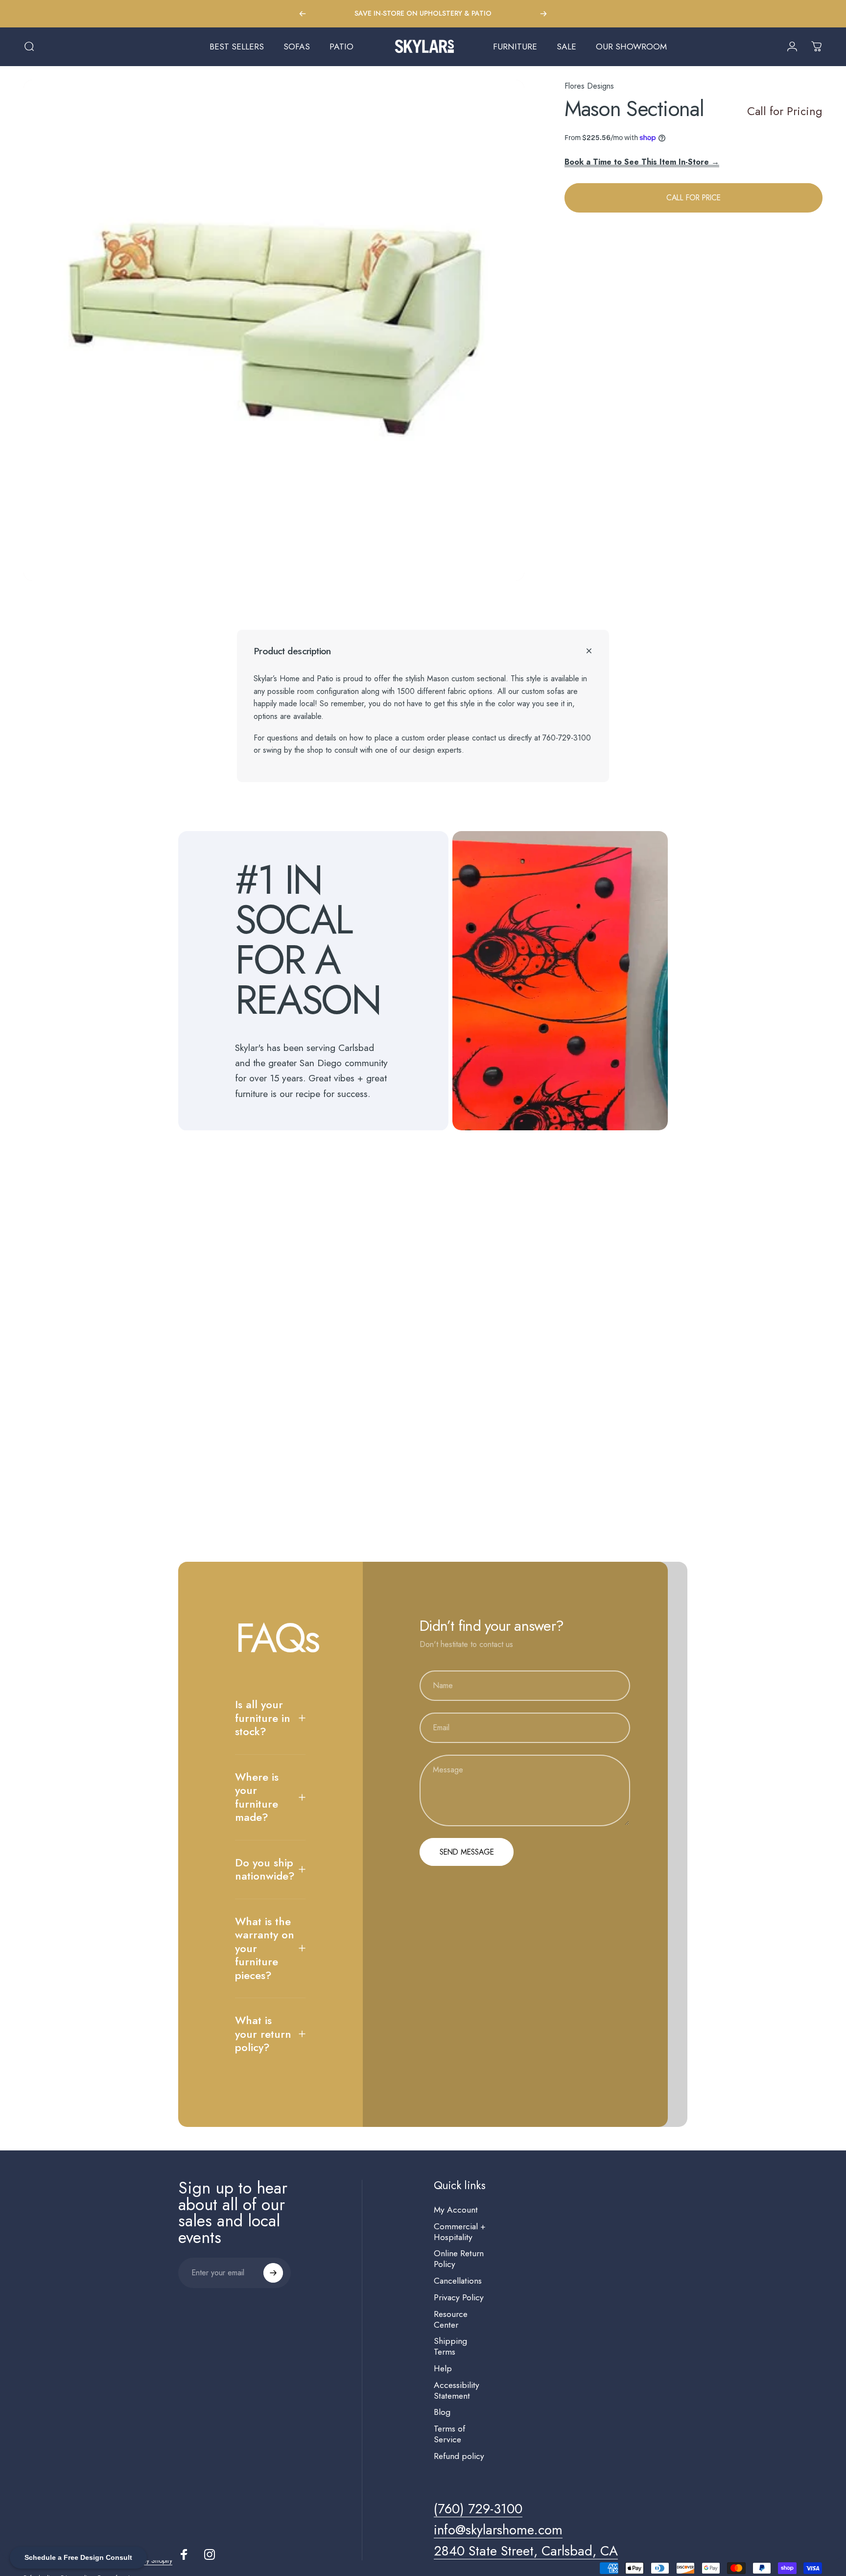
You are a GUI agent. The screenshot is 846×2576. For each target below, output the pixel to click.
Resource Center (451, 2320)
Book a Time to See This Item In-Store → (642, 161)
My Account (456, 2210)
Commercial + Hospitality (460, 2232)
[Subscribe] (273, 2273)
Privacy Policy (459, 2298)
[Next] (543, 14)
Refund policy (459, 2457)
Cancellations (458, 2281)
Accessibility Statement (457, 2391)
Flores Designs (589, 86)
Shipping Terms (450, 2347)
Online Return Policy (459, 2259)
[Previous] (303, 14)
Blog (442, 2412)
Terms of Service (449, 2434)
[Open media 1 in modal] (274, 330)
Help (443, 2369)
